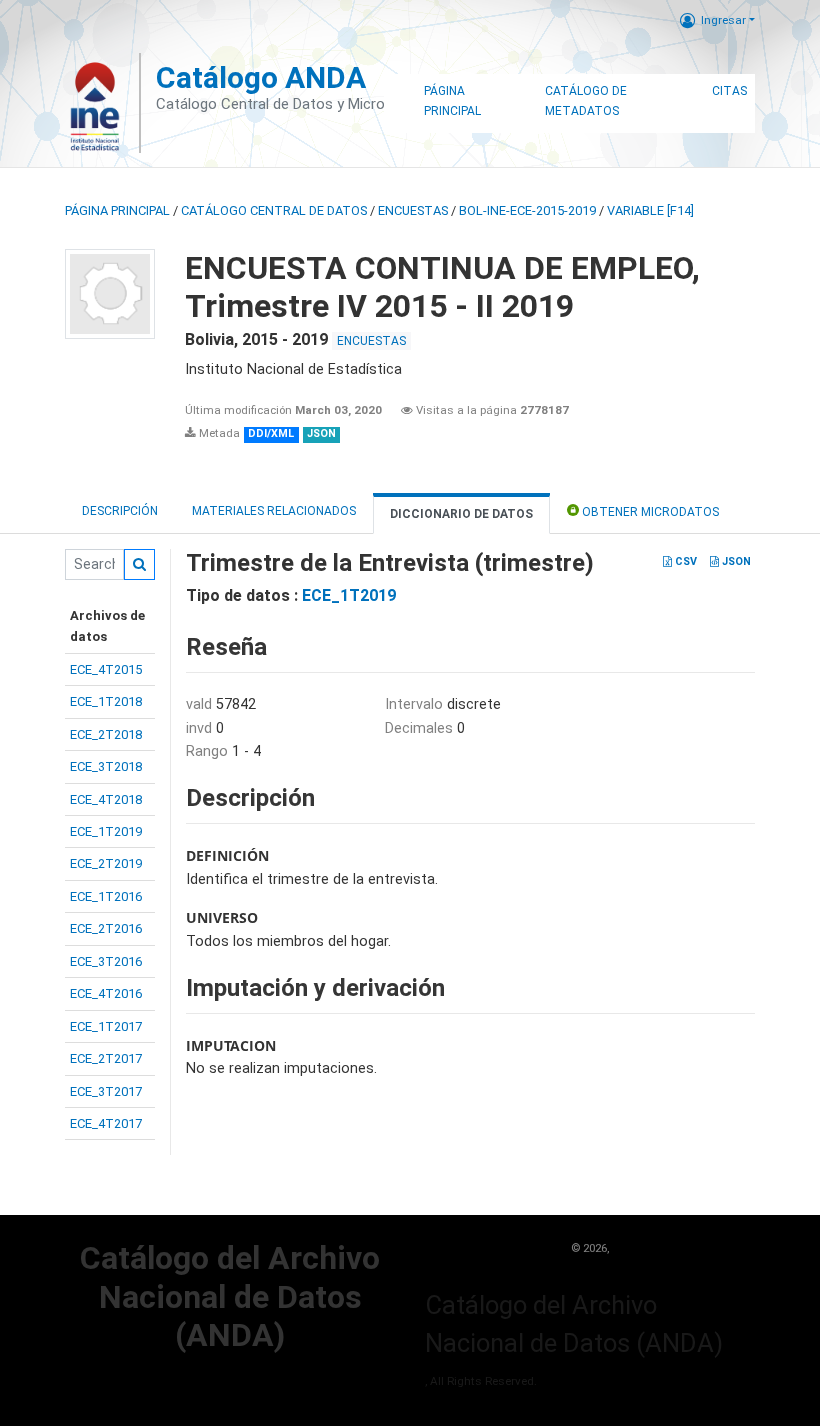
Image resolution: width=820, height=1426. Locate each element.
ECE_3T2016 (106, 961)
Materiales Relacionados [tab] (274, 511)
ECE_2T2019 (106, 863)
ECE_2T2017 (106, 1058)
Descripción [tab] (120, 511)
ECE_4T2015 (106, 669)
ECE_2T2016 (106, 928)
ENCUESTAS (413, 210)
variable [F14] (650, 210)
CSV (684, 561)
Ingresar (723, 20)
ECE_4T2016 (106, 993)
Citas (729, 91)
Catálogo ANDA (261, 77)
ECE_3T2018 (106, 766)
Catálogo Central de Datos (274, 210)
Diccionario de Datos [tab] (461, 514)
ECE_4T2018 (106, 799)
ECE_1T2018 (106, 701)
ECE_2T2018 (106, 734)
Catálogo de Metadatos (586, 101)
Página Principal (452, 101)
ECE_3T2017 (106, 1091)
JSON (735, 561)
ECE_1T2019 (106, 831)
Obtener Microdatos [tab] (649, 512)
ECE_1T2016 (106, 896)
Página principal (117, 210)
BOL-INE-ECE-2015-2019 (527, 210)
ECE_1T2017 (106, 1026)
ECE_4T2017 (106, 1123)
